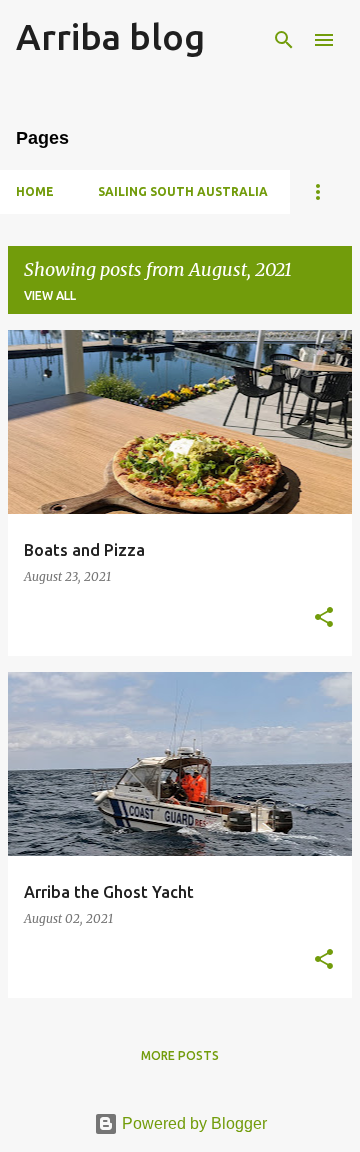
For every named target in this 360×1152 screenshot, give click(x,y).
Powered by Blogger (192, 1123)
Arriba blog (110, 36)
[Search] (284, 40)
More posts (180, 1055)
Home (35, 191)
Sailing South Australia (183, 191)
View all (50, 295)
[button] (324, 618)
